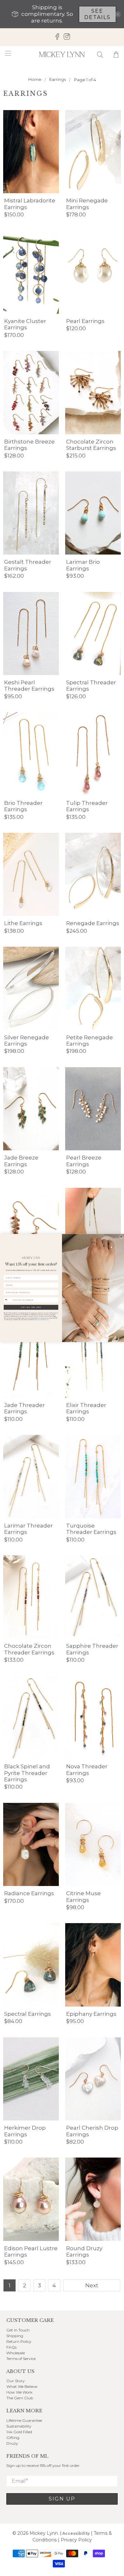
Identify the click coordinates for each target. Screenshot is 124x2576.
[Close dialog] (121, 1236)
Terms (47, 1320)
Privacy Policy (39, 1320)
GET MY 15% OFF (31, 1307)
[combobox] (8, 1300)
